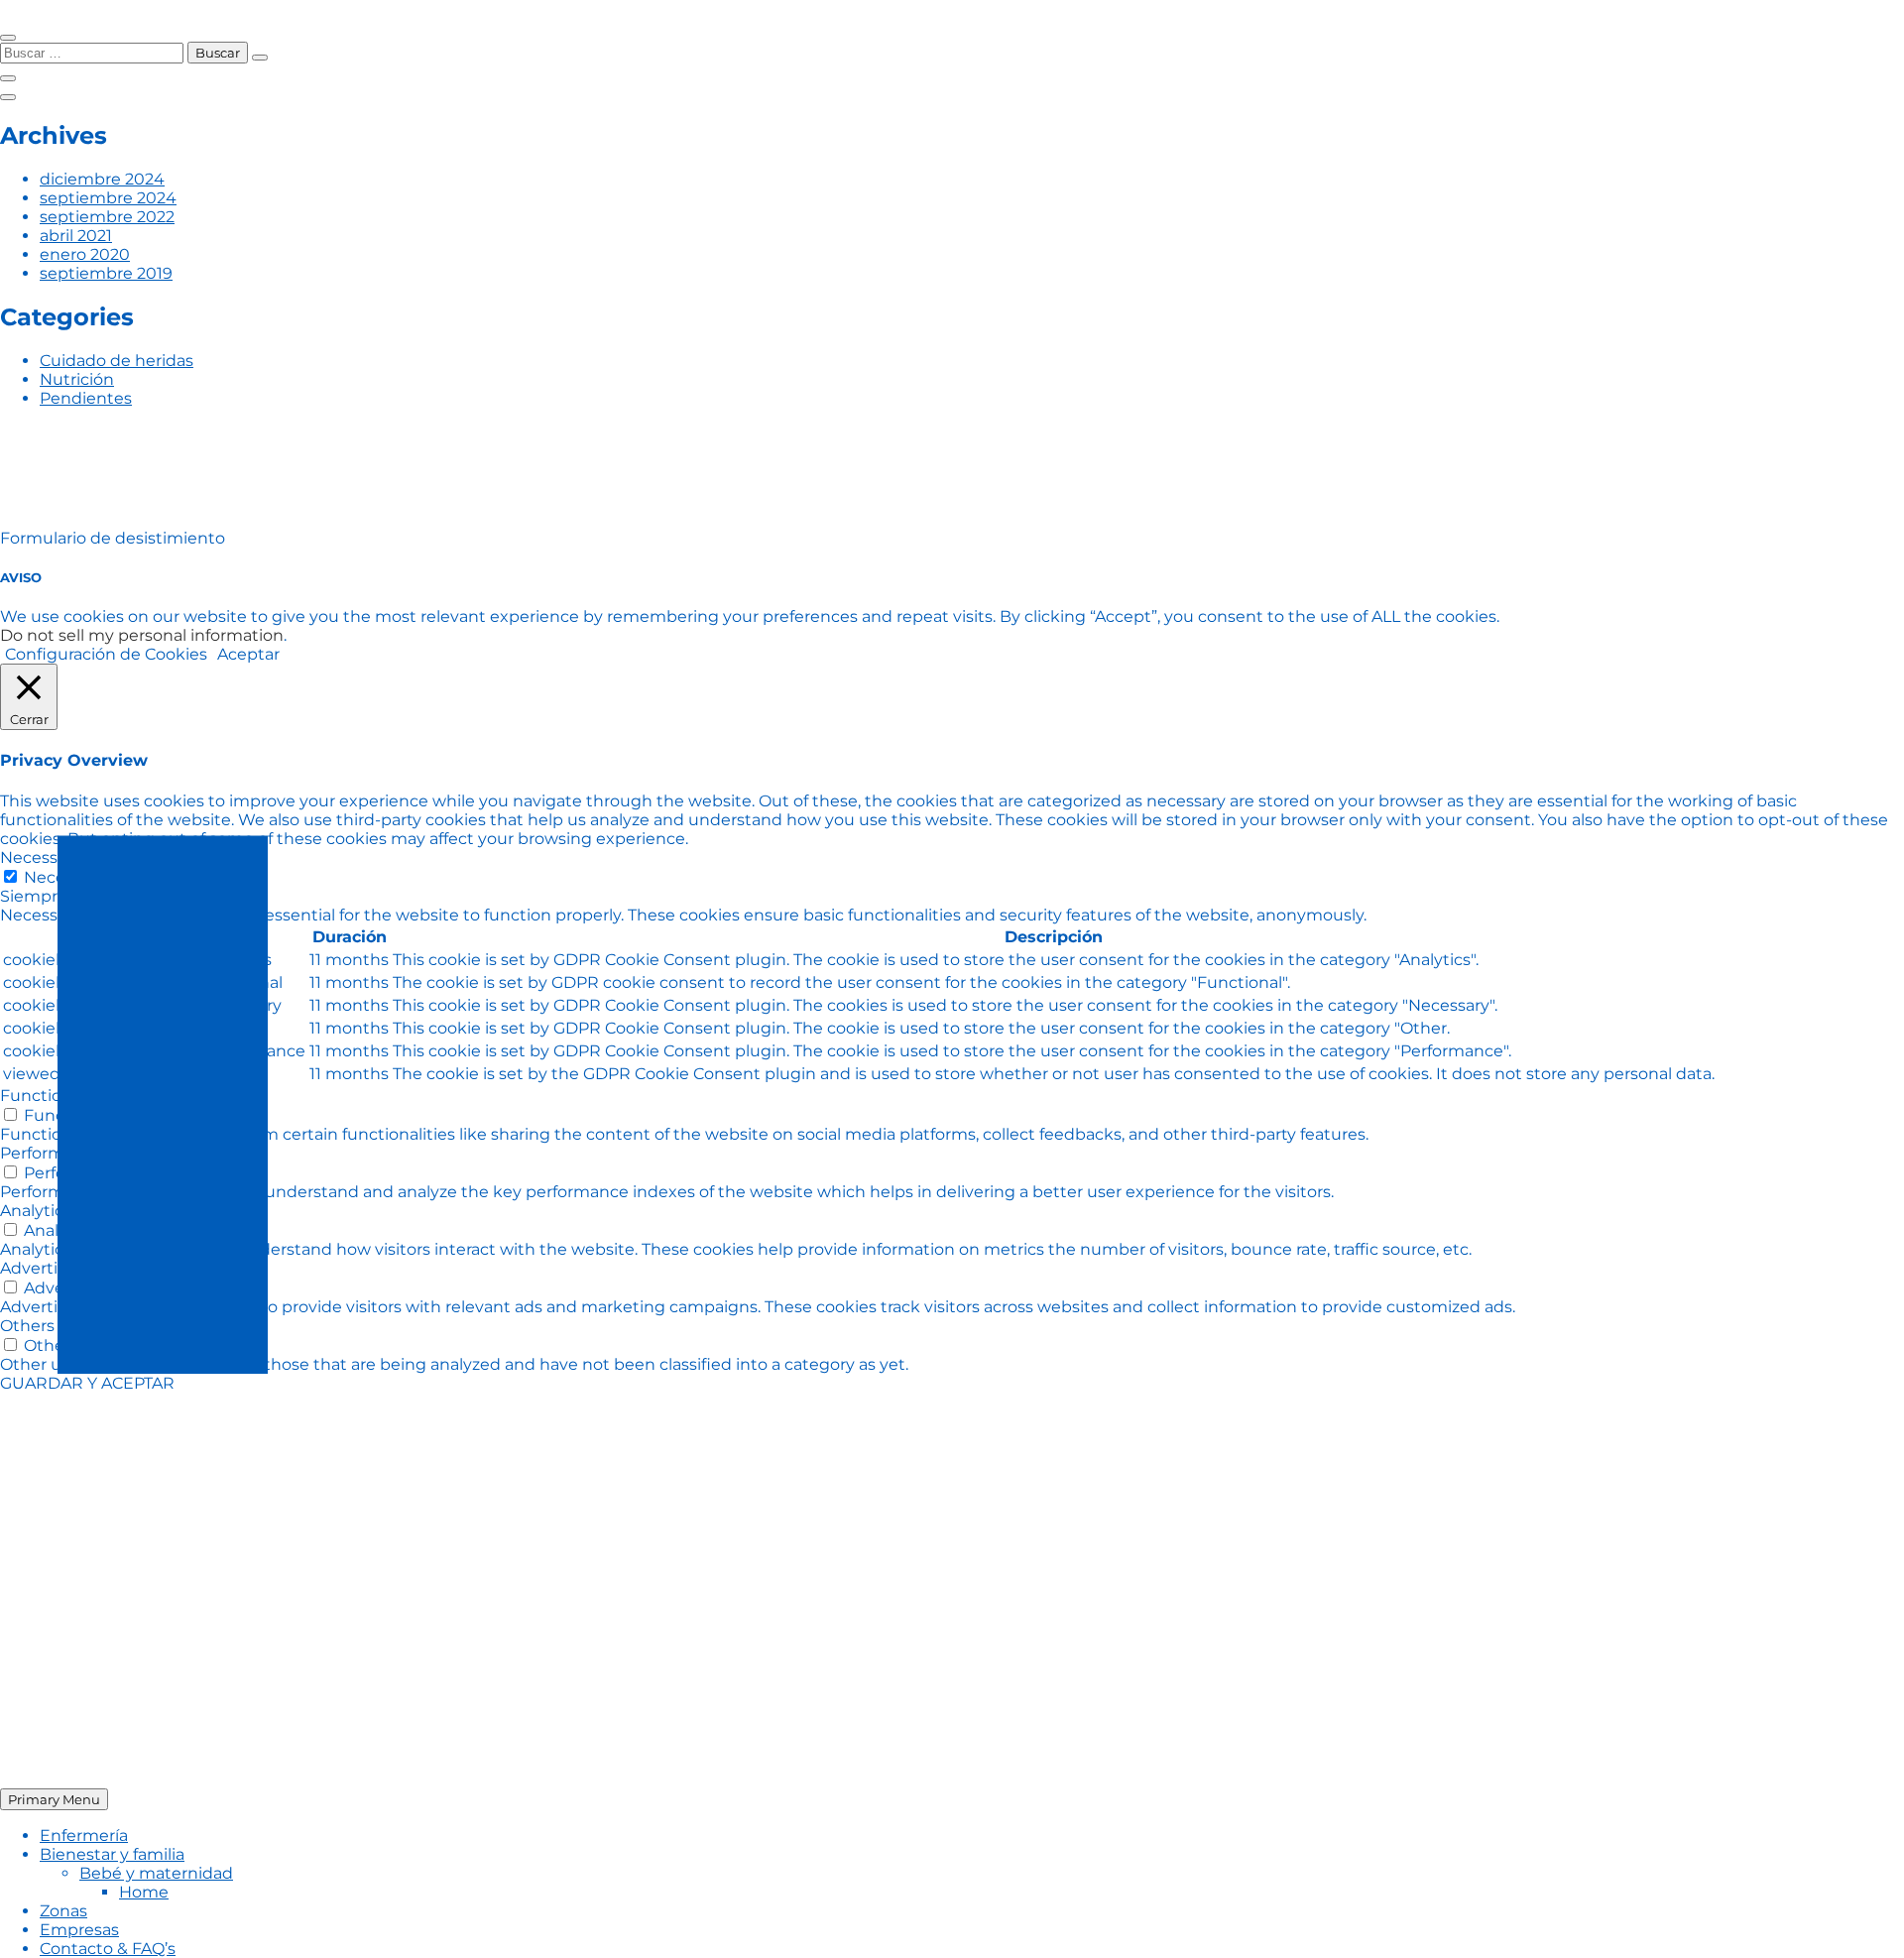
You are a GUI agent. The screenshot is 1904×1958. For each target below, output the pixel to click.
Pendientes (86, 398)
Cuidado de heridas (117, 361)
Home (144, 1892)
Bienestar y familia (112, 1854)
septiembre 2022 (107, 217)
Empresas (79, 1930)
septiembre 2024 (108, 198)
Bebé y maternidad (156, 1873)
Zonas (63, 1911)
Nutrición (77, 379)
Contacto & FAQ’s (108, 1949)
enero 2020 (85, 254)
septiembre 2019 (106, 273)
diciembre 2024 (102, 179)
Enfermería (84, 1836)
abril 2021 (76, 236)
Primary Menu (54, 1799)
